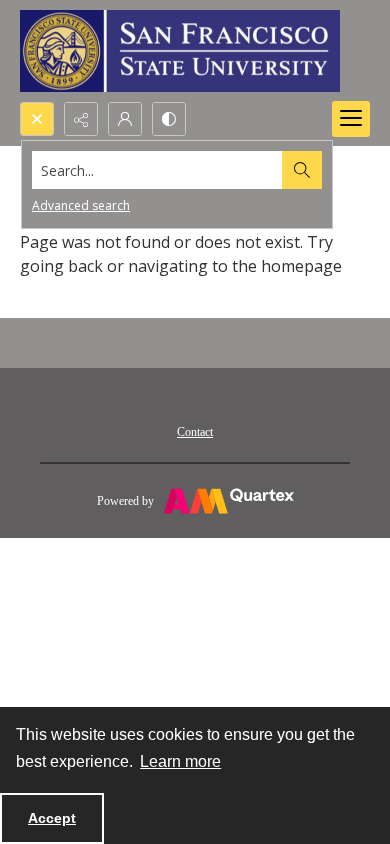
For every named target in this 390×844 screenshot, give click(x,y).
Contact (195, 432)
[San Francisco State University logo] (180, 51)
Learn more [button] (180, 761)
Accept (52, 818)
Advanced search (81, 205)
